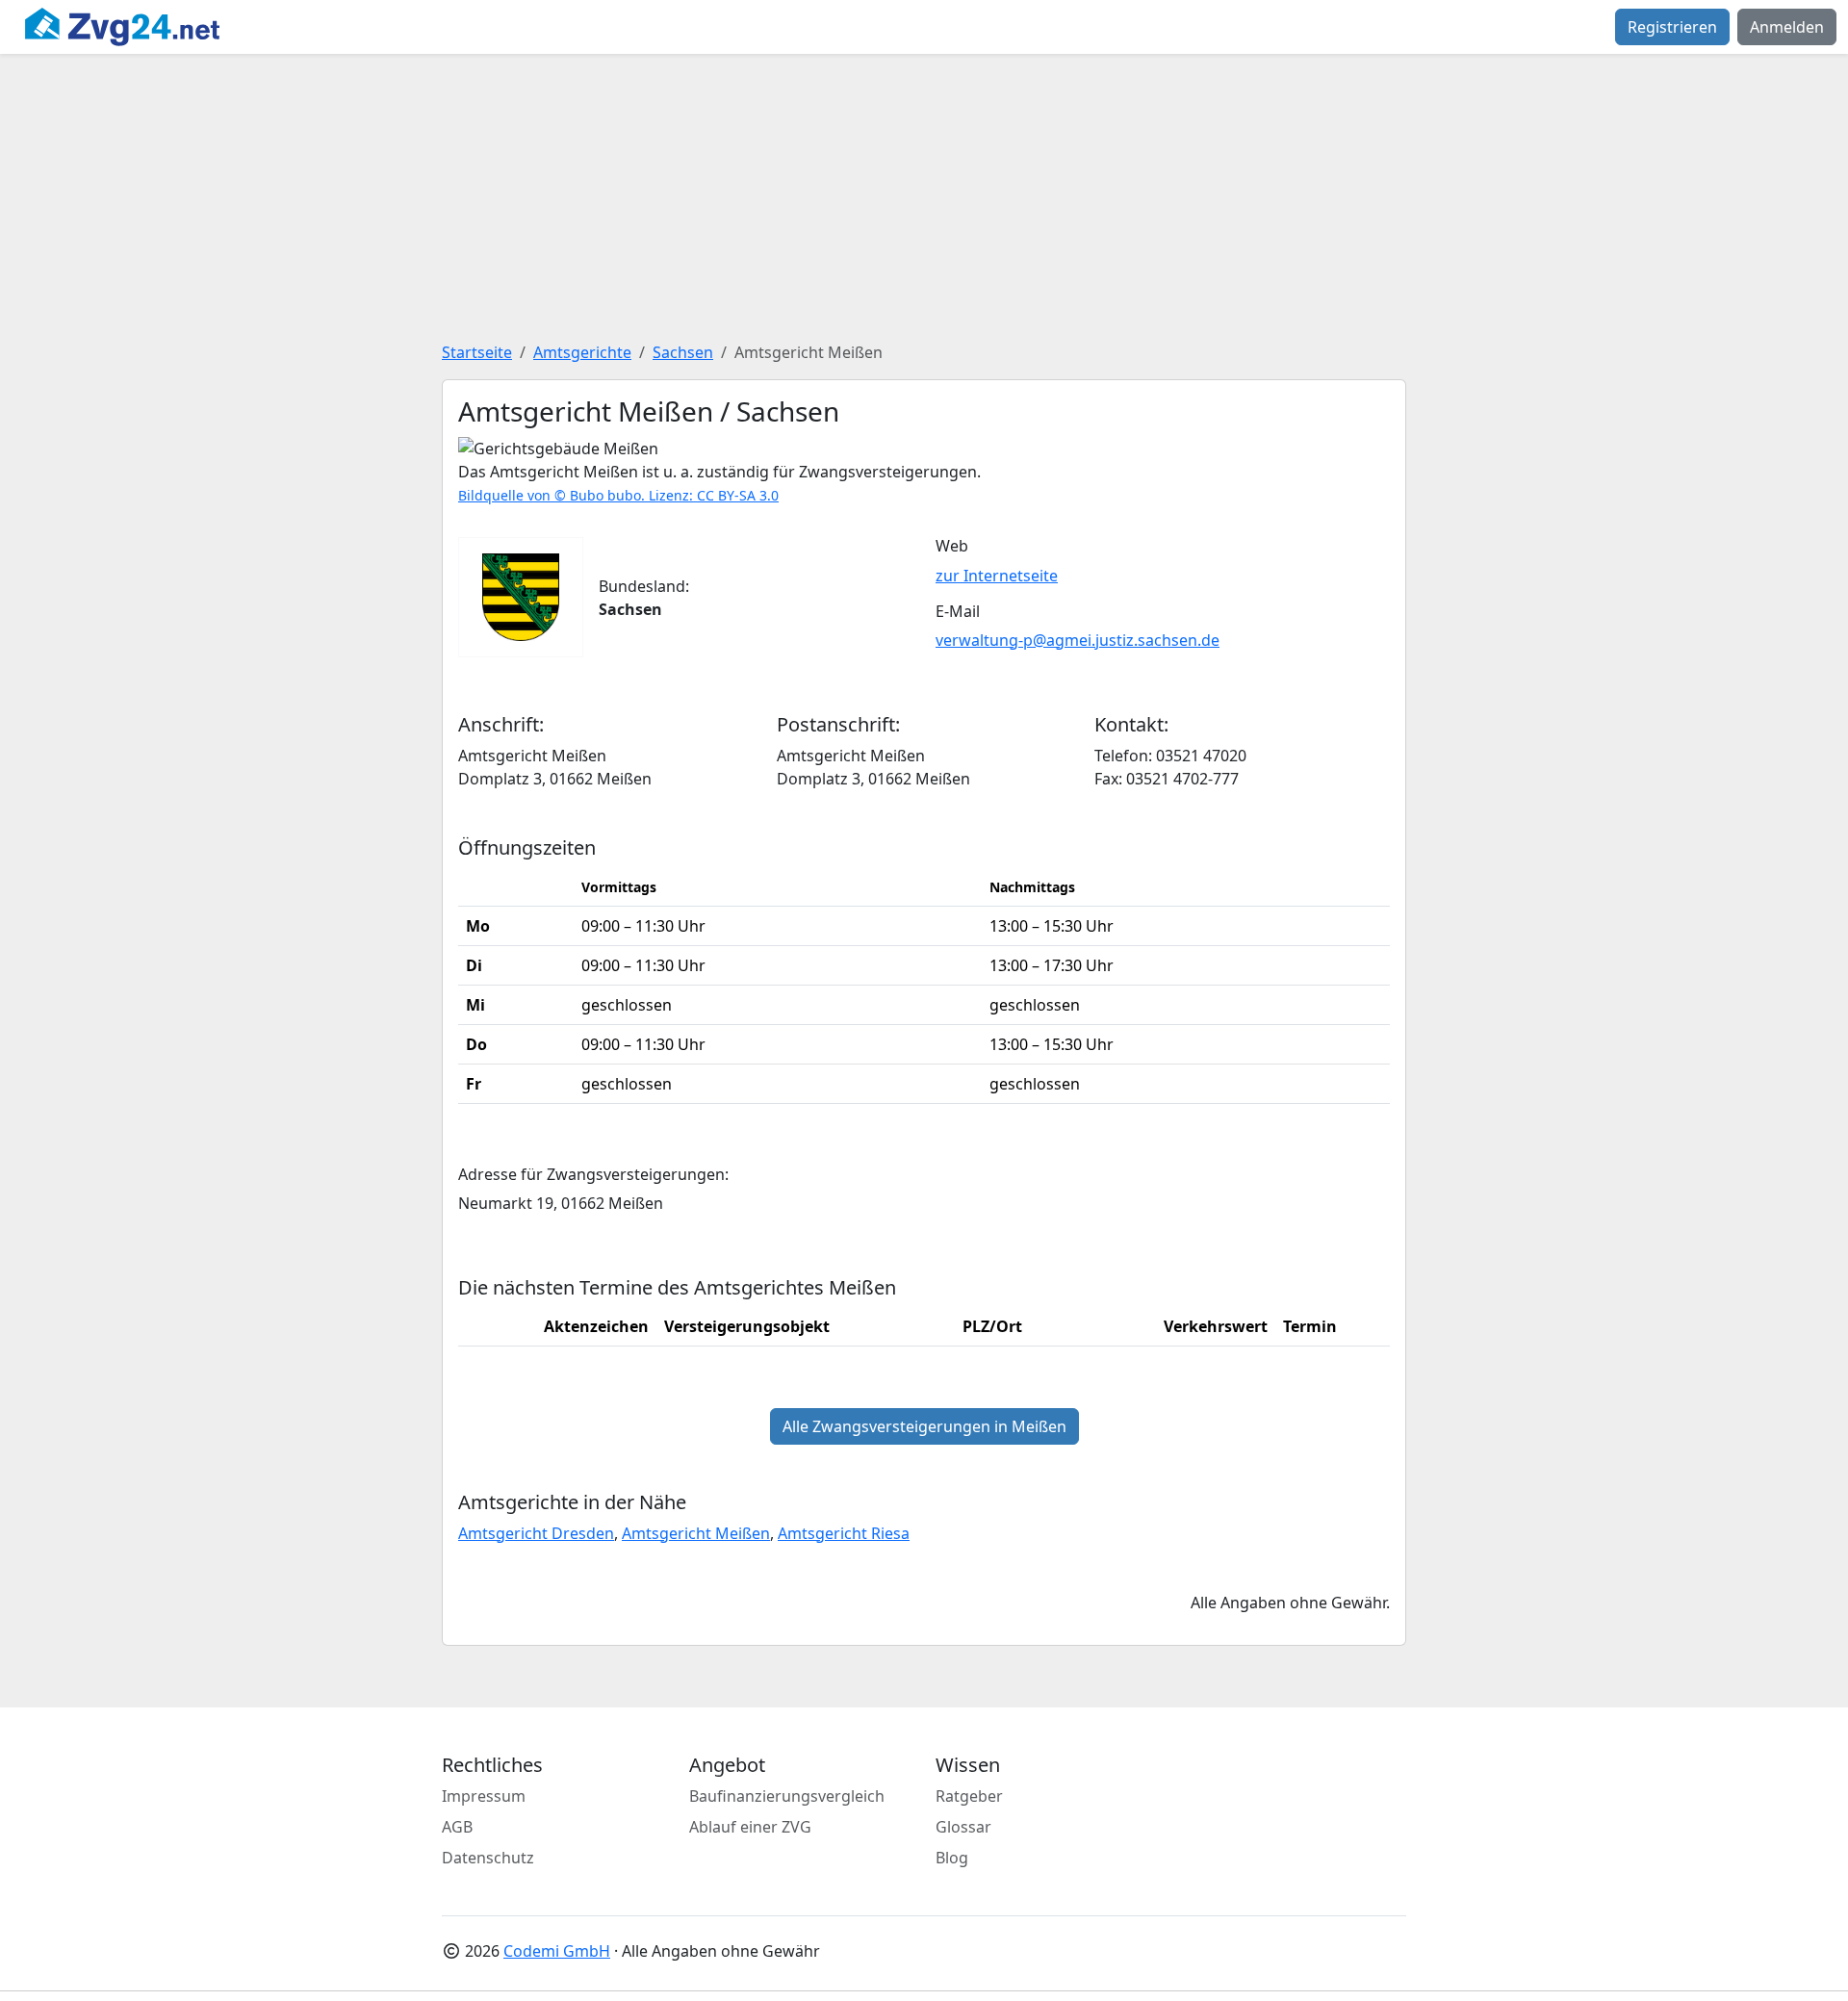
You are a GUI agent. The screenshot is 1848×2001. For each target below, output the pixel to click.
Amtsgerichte (582, 352)
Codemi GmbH (557, 1951)
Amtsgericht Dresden (536, 1533)
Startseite (477, 352)
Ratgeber (969, 1796)
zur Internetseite (997, 576)
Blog (952, 1858)
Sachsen (683, 352)
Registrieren (1672, 27)
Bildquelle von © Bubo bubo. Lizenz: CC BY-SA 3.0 (618, 495)
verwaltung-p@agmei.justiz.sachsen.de (1078, 640)
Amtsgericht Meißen (696, 1533)
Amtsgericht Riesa (844, 1533)
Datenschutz (488, 1858)
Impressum (484, 1796)
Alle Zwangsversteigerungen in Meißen (924, 1426)
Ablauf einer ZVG (750, 1827)
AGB (457, 1827)
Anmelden (1787, 27)
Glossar (963, 1827)
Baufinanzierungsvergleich (787, 1796)
